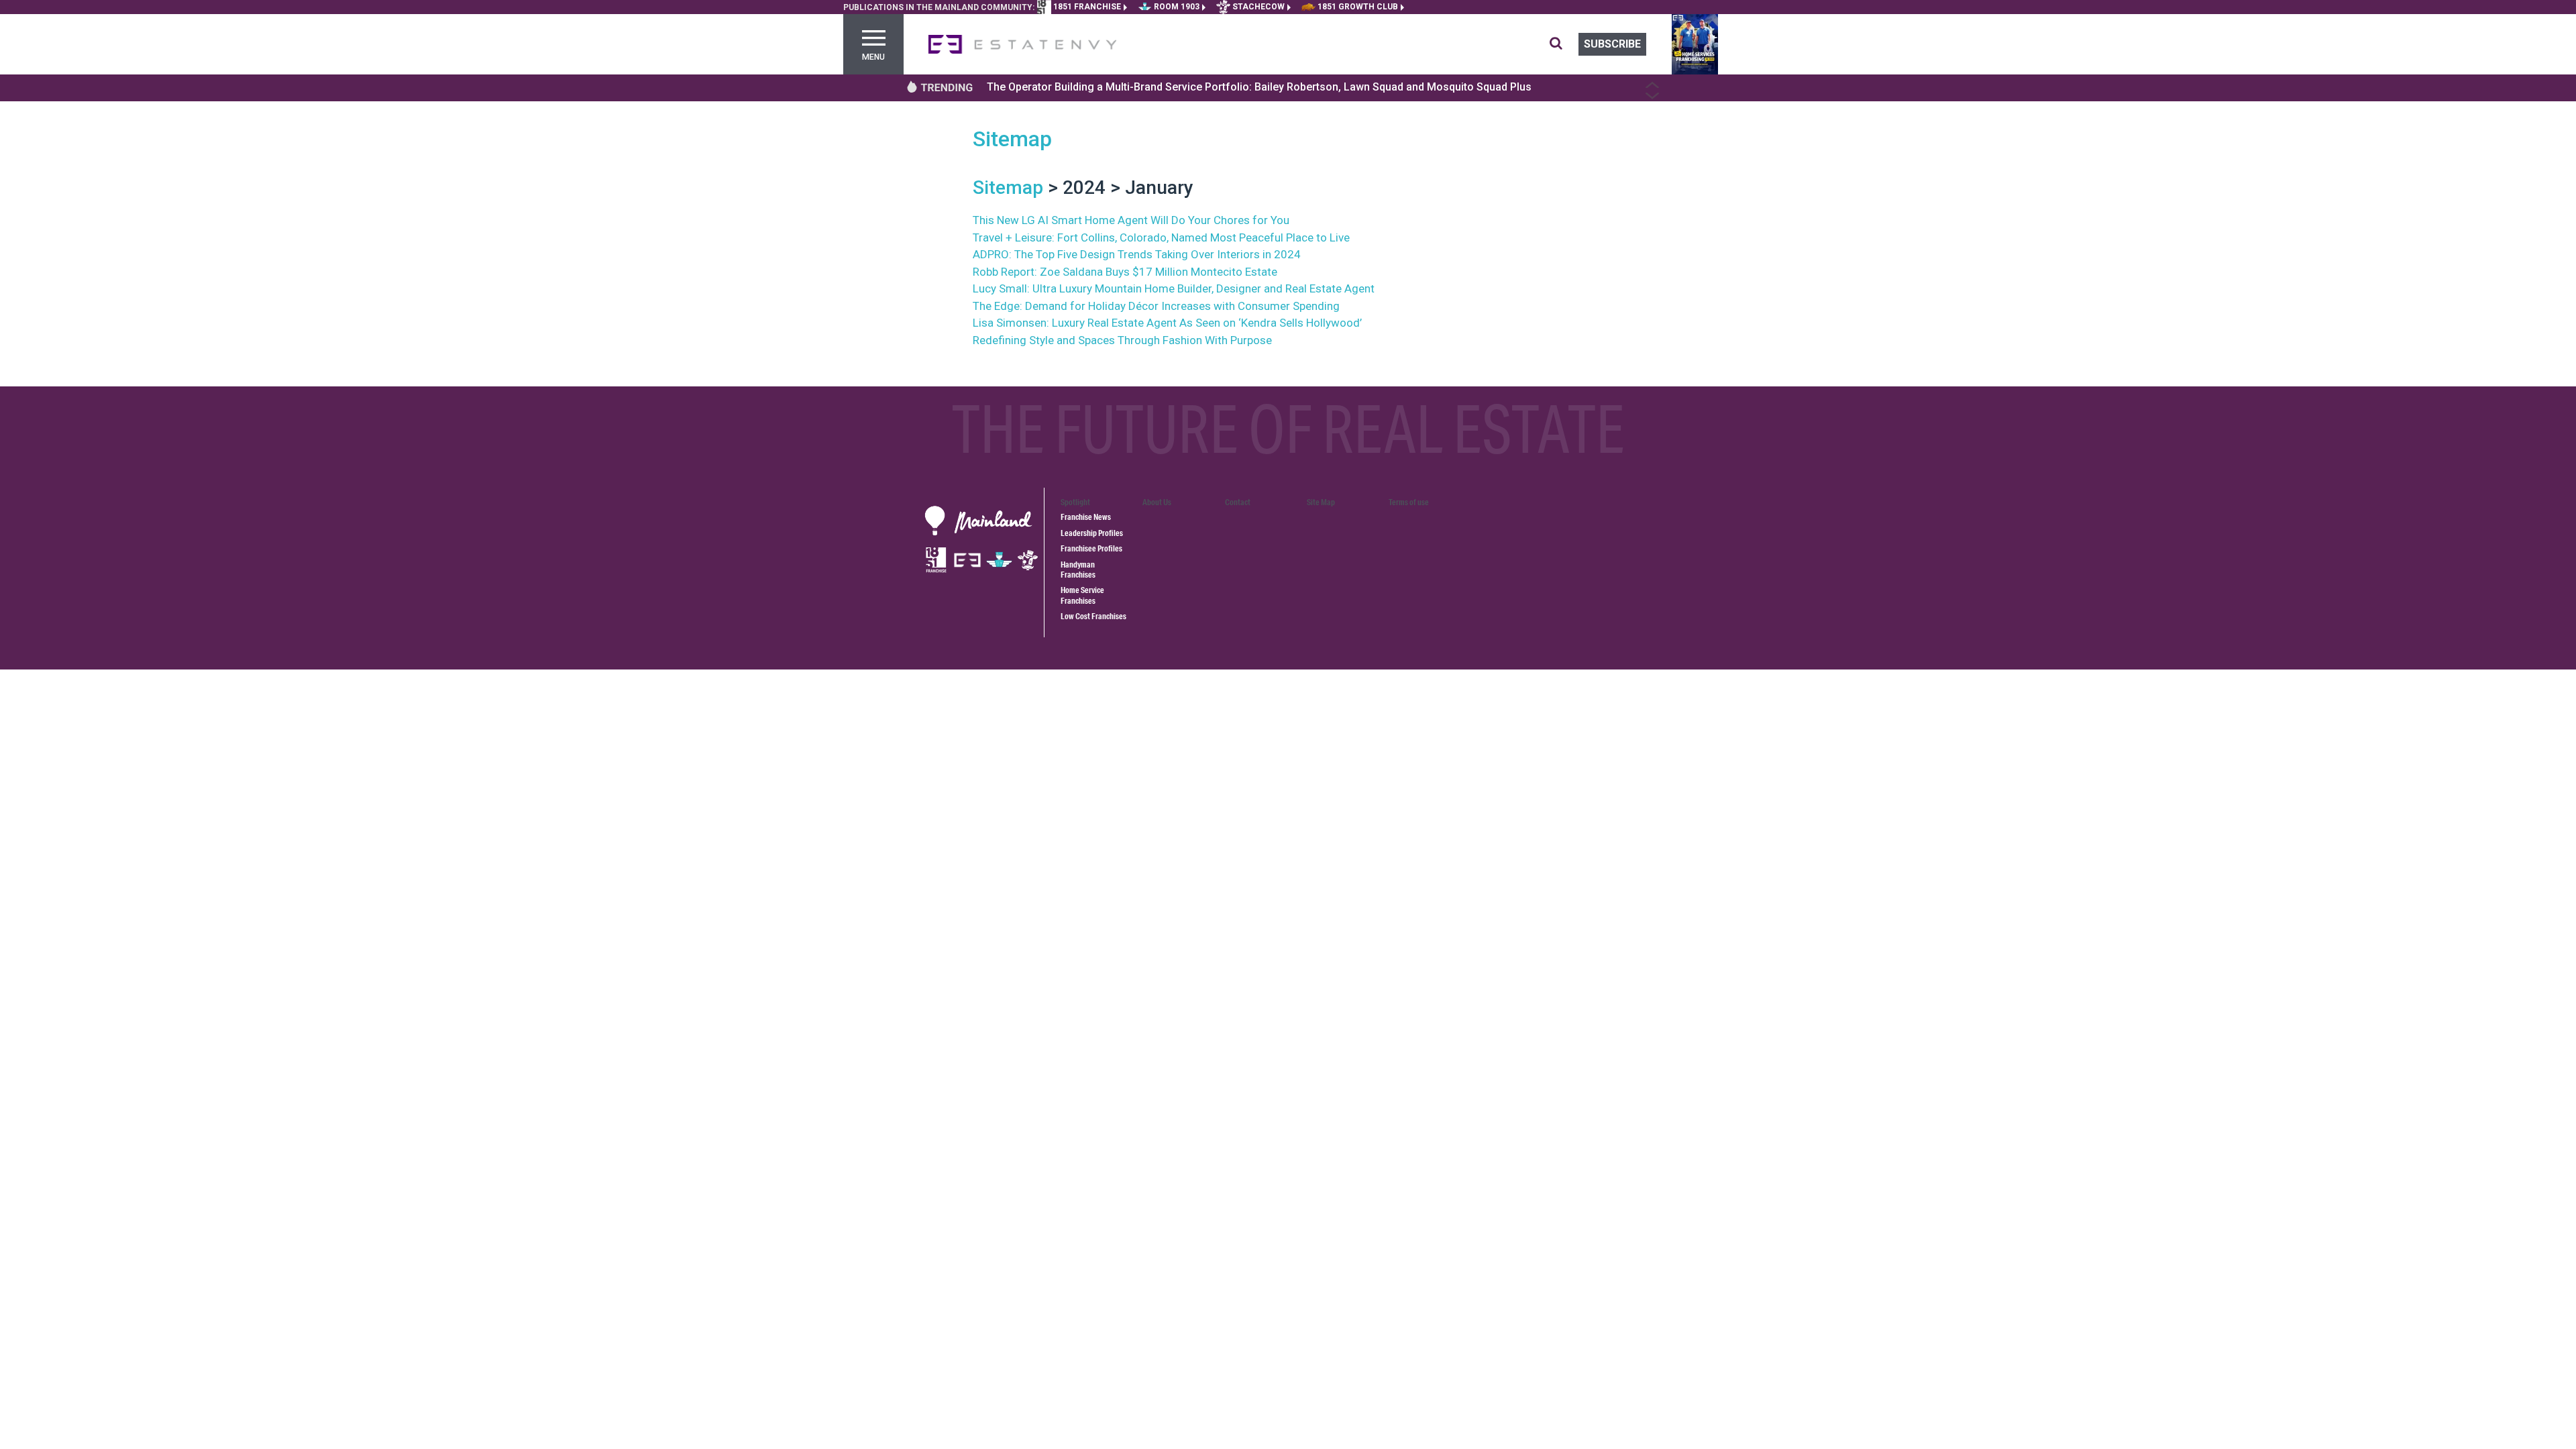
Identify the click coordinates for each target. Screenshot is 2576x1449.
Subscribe (1612, 44)
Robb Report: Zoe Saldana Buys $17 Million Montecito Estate (1125, 272)
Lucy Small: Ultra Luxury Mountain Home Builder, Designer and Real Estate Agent (1174, 288)
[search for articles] (1564, 44)
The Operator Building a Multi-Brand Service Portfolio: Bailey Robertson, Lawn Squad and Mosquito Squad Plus (1259, 87)
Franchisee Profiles (1091, 548)
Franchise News (1086, 517)
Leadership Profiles (1092, 533)
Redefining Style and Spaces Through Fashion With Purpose (1122, 340)
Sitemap (1012, 139)
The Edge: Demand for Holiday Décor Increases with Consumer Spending (1156, 306)
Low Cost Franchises (1093, 616)
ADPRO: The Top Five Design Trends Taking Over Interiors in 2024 (1137, 254)
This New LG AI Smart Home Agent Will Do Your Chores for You (1131, 220)
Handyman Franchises (1078, 570)
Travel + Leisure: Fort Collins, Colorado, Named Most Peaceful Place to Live (1161, 237)
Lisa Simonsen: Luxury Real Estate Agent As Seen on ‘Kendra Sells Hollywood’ (1167, 323)
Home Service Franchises (1082, 595)
